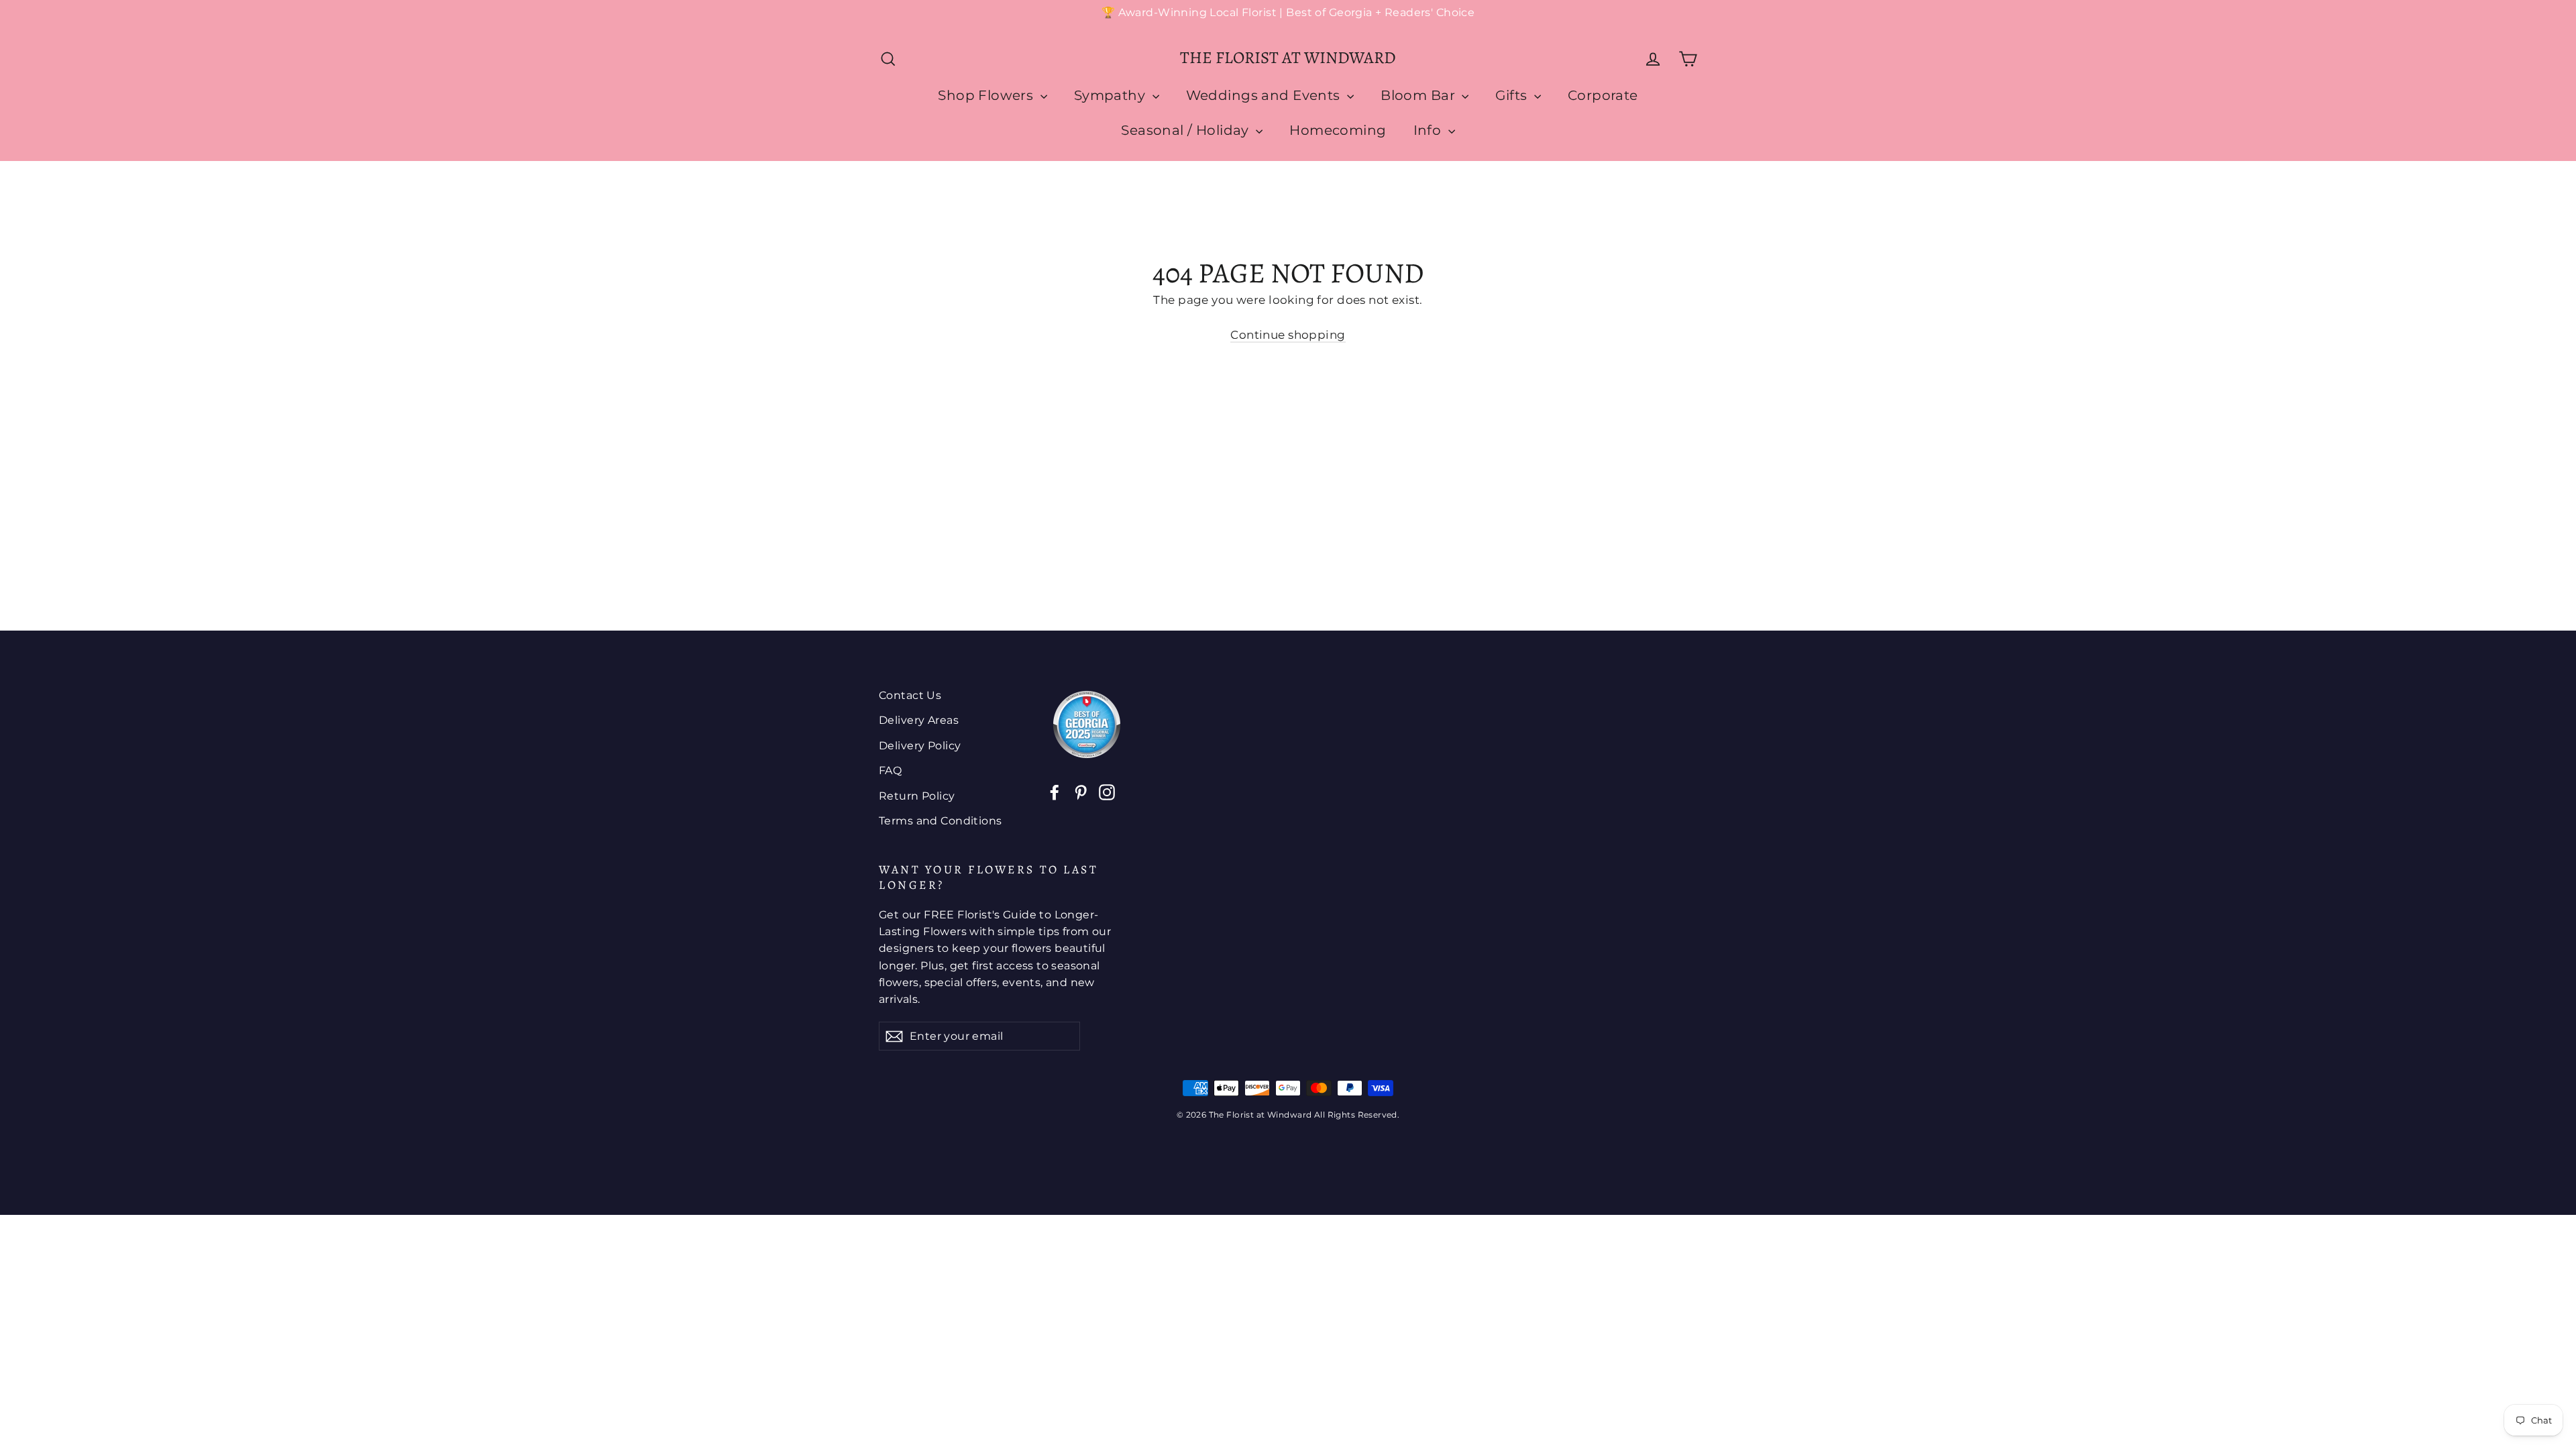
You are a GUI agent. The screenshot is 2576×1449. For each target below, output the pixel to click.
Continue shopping (1288, 335)
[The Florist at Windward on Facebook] (1055, 791)
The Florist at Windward (1288, 58)
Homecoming (1338, 130)
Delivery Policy (920, 746)
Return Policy (917, 796)
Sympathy (1112, 95)
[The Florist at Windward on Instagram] (1107, 791)
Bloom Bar (1419, 95)
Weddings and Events (1265, 95)
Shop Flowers (987, 95)
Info (1429, 130)
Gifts (1513, 95)
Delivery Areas (919, 720)
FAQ (890, 770)
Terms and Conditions (941, 821)
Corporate (1603, 95)
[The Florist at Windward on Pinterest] (1081, 791)
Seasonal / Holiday (1187, 130)
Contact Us (910, 695)
